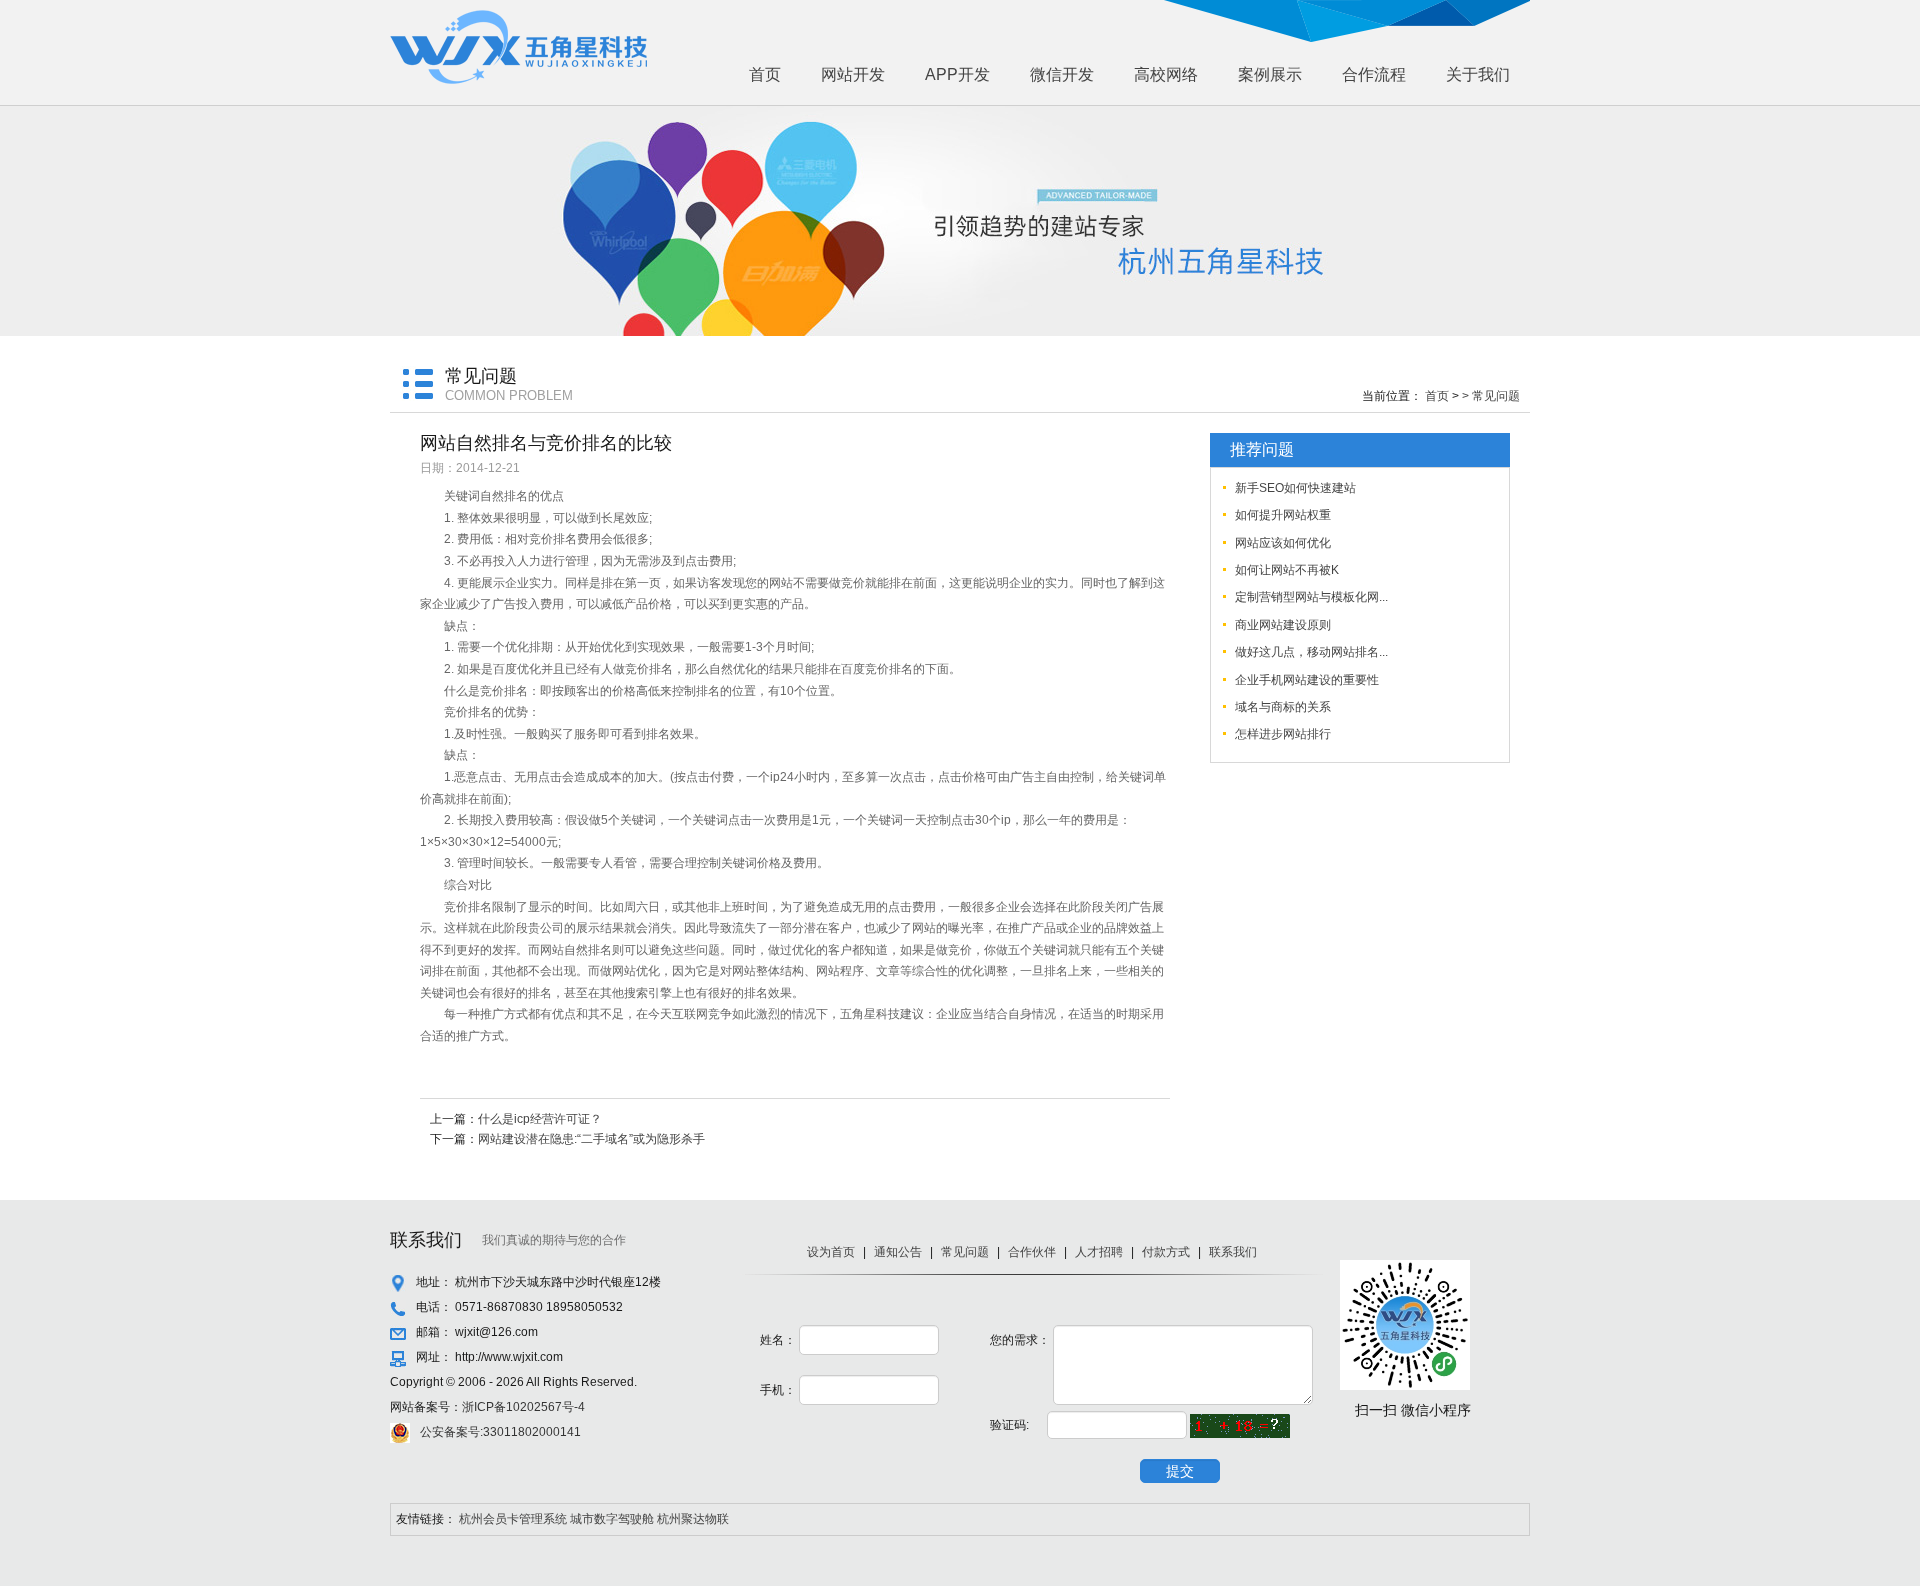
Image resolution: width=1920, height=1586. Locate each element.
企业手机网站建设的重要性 (1307, 680)
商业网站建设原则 (1283, 625)
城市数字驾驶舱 (612, 1519)
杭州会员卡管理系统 (513, 1519)
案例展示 (1270, 74)
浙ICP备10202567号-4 (523, 1407)
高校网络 (1166, 74)
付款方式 (1166, 1252)
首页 (765, 74)
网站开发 (853, 74)
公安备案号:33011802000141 (500, 1432)
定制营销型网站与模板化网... (1311, 597)
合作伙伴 (1032, 1252)
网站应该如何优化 (1283, 543)
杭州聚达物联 (693, 1519)
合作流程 (1374, 74)
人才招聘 (1099, 1252)
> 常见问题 (1491, 396)
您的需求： (1020, 1340)
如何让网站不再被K (1287, 570)
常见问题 (965, 1252)
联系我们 (1233, 1252)
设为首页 (831, 1252)
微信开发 (1062, 74)
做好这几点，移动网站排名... (1311, 652)
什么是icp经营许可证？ (540, 1119)
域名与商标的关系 (1283, 707)
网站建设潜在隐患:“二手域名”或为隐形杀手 (591, 1139)
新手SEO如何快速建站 (1295, 488)
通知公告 (898, 1252)
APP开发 (957, 74)
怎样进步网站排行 (1283, 734)
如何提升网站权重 (1283, 515)
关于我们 (1478, 74)
